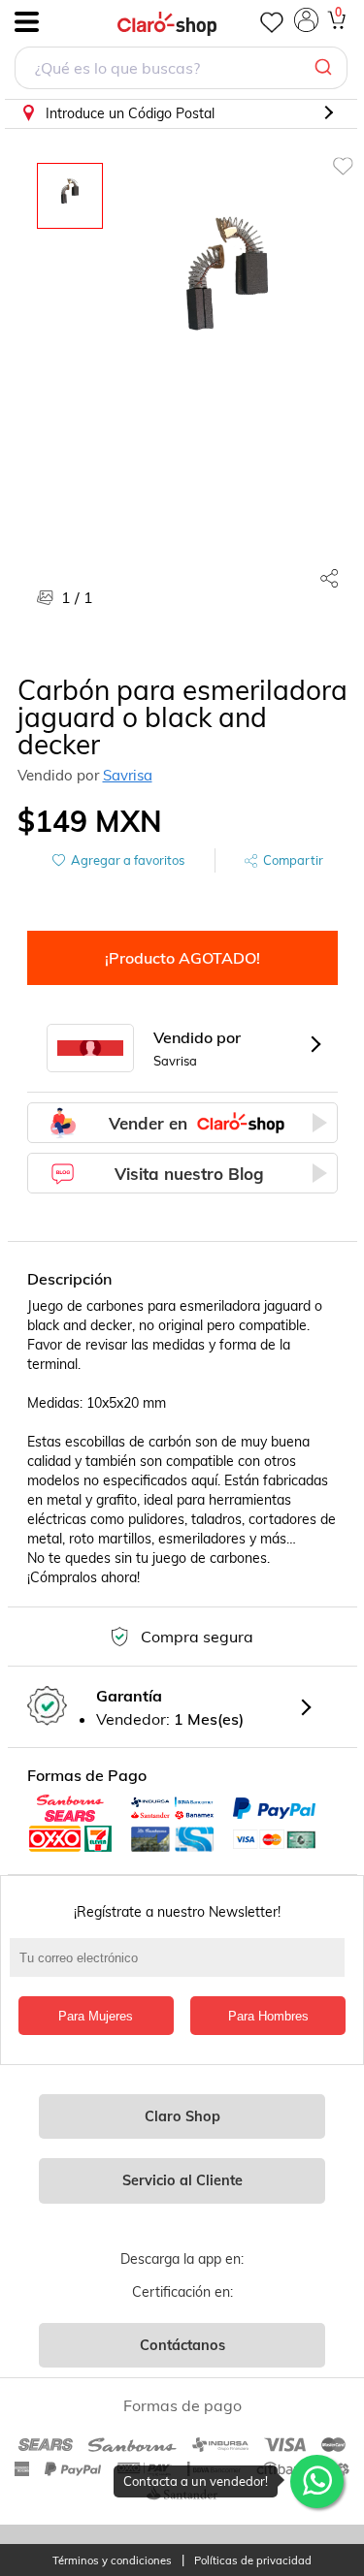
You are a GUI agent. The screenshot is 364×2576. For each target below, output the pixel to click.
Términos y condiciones (112, 2561)
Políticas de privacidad (253, 2561)
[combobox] (181, 70)
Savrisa (128, 775)
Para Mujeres (96, 2016)
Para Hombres (268, 2016)
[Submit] (326, 68)
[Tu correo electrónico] (182, 1967)
